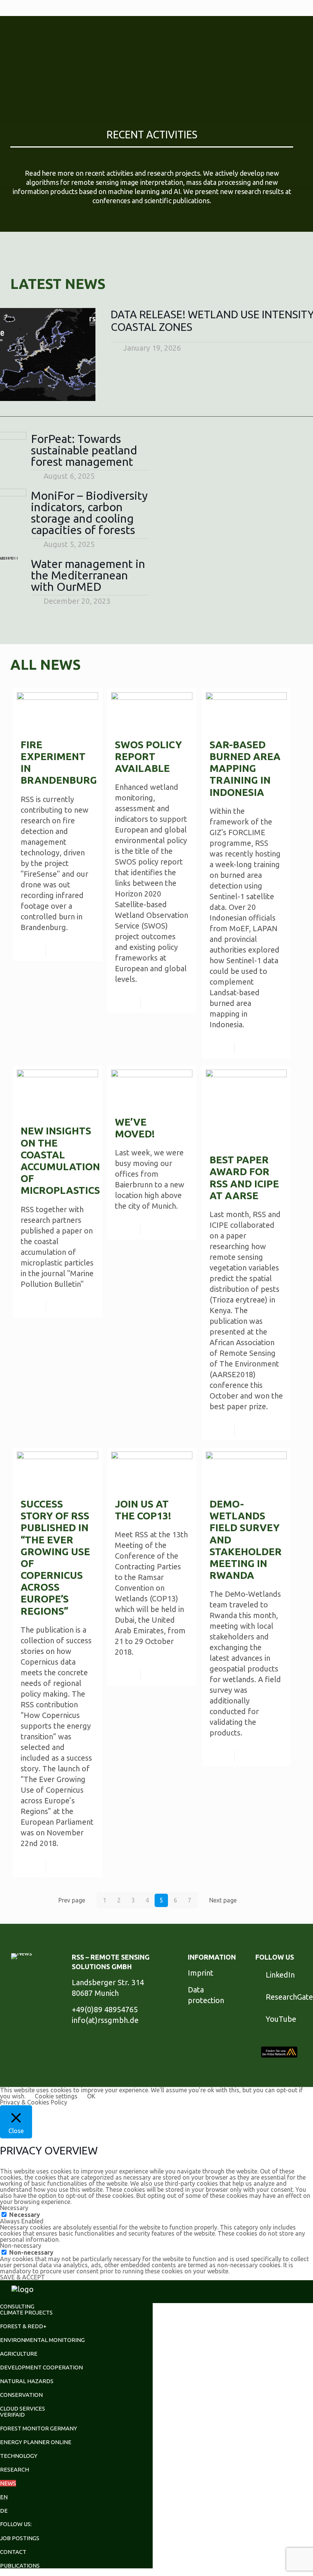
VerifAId (12, 2415)
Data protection (206, 1995)
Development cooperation (41, 2367)
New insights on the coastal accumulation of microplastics (57, 1160)
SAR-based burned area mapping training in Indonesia (245, 768)
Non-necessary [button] (21, 2246)
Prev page (72, 1900)
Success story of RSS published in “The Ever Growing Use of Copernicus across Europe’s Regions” (55, 1557)
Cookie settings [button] (56, 2096)
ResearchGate (289, 1997)
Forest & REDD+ (23, 2326)
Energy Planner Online (36, 2442)
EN (4, 2497)
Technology (19, 2456)
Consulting (17, 2306)
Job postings (20, 2538)
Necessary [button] (14, 2208)
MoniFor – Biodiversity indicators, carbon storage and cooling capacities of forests (89, 513)
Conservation (21, 2395)
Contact (13, 2552)
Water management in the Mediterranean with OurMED (88, 575)
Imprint (201, 1973)
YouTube (281, 2019)
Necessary (25, 2215)
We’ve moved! (135, 1128)
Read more (75, 951)
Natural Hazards (27, 2381)
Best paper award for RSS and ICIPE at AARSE (244, 1178)
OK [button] (91, 2096)
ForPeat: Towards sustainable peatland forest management (84, 450)
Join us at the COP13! (143, 1510)
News (8, 2483)
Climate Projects (26, 2312)
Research (15, 2469)
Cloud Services (23, 2408)
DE (4, 2511)
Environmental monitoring (42, 2340)
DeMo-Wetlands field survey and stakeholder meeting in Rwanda (246, 1540)
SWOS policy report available (148, 756)
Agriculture (19, 2354)
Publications (20, 2566)
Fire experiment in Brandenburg (57, 763)
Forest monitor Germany (39, 2428)
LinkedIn (280, 1975)
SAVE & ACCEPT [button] (23, 2277)
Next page (223, 1900)
